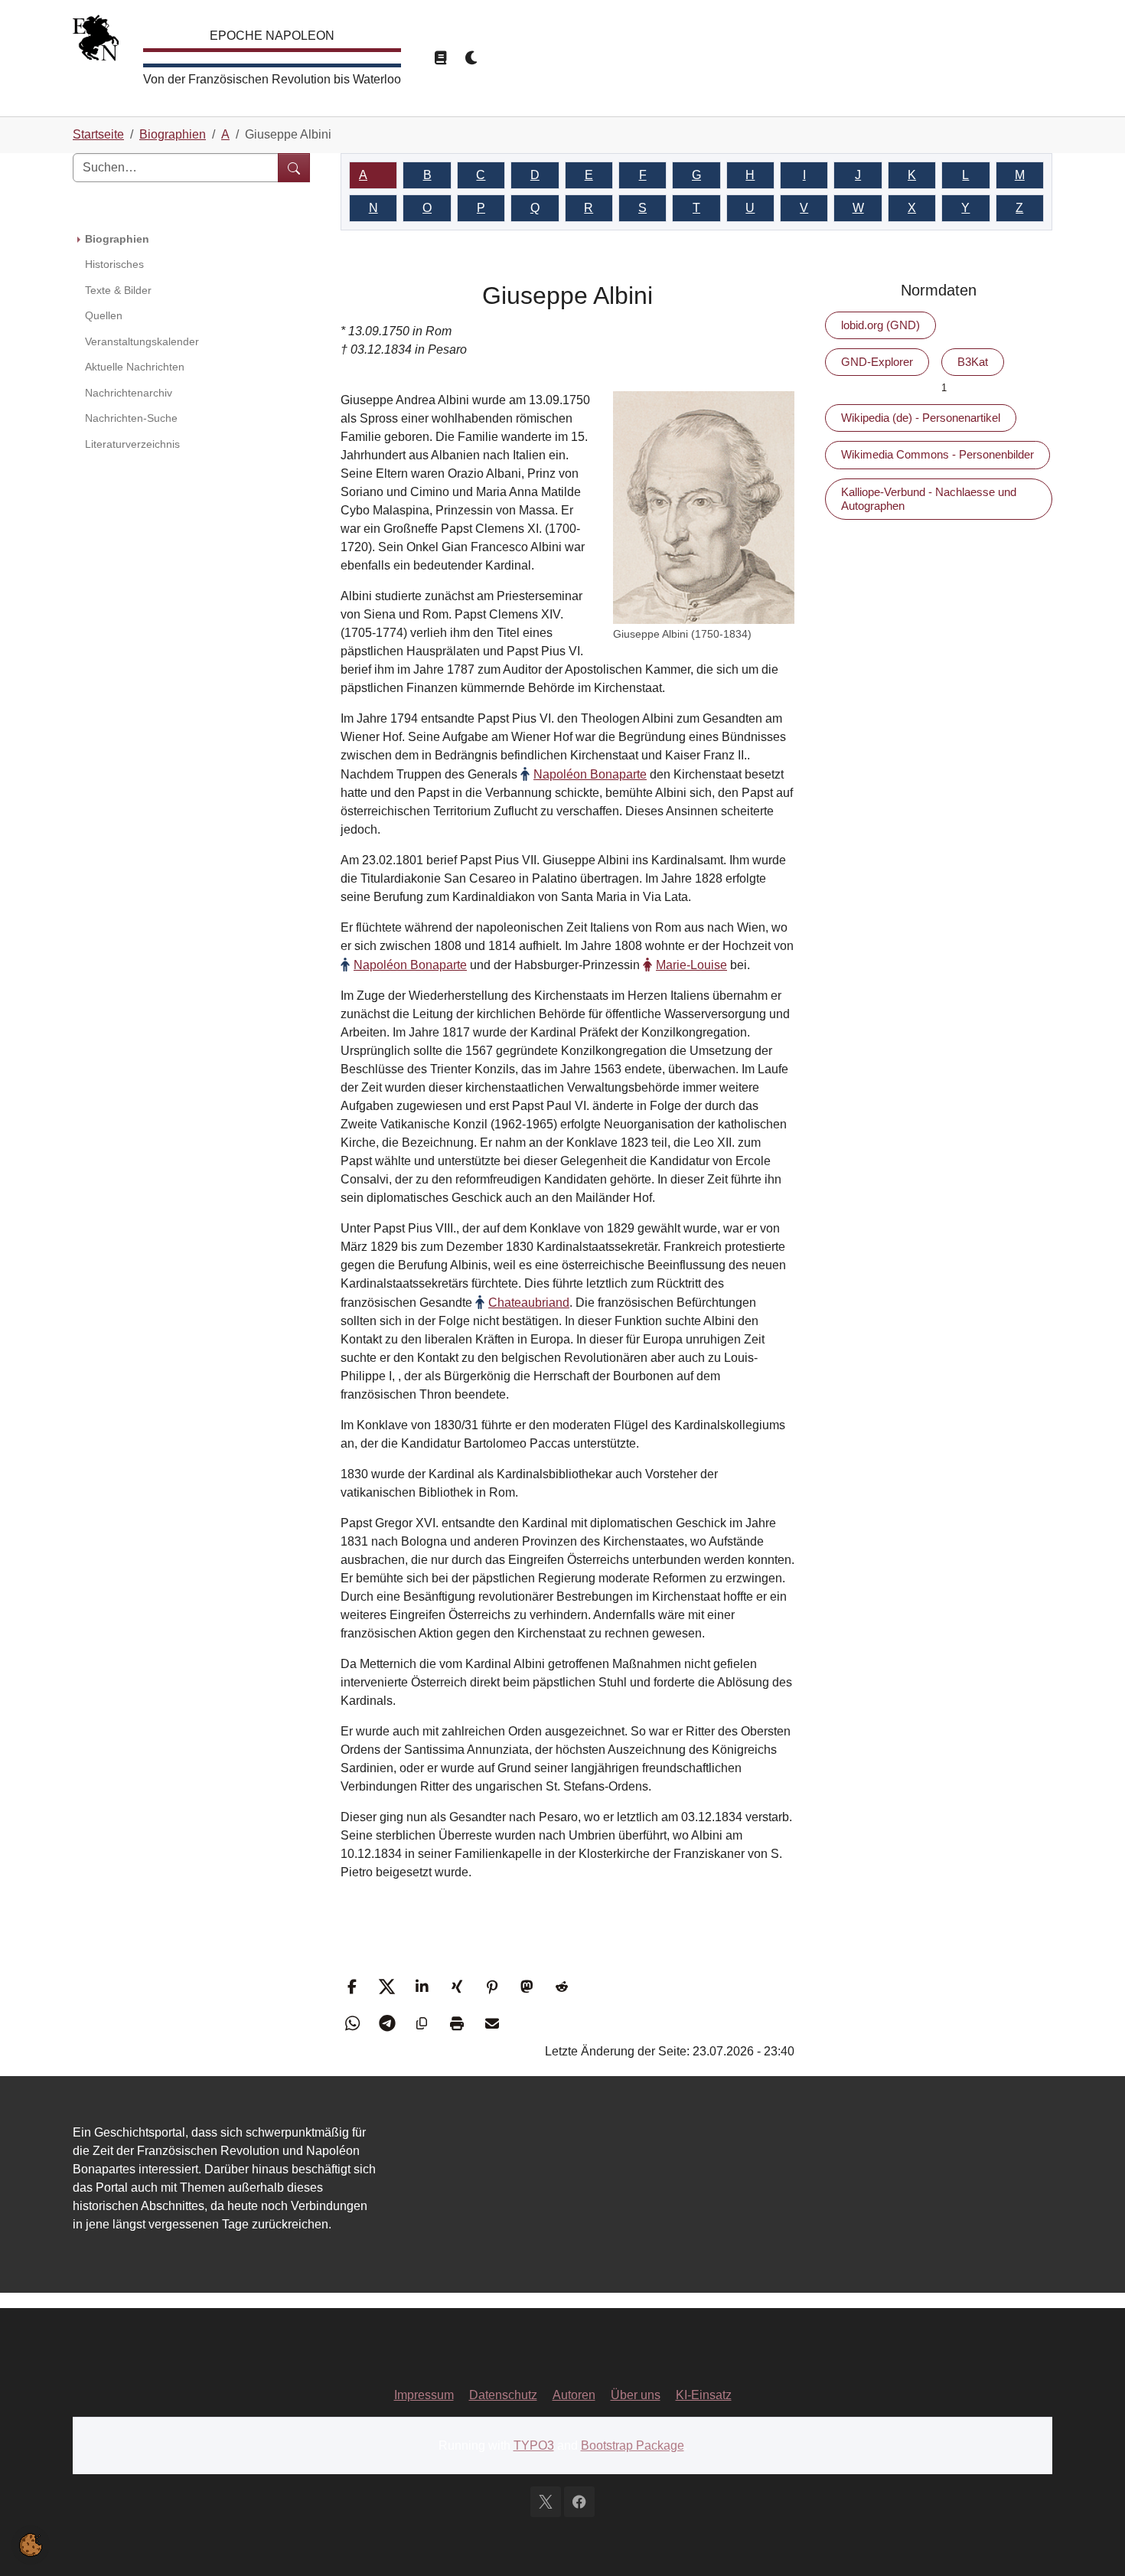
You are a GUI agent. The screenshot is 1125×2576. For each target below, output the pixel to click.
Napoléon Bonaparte (590, 774)
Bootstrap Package (633, 2445)
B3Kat (973, 362)
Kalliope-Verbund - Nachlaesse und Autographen (929, 499)
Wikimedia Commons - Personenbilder (937, 454)
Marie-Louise (691, 965)
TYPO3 (534, 2445)
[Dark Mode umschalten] (472, 58)
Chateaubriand (529, 1303)
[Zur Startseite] (96, 42)
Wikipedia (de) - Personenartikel (921, 418)
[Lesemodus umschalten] (440, 58)
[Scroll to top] (1091, 2542)
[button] (354, 1987)
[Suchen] (294, 168)
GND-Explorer (877, 362)
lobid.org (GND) (880, 325)
